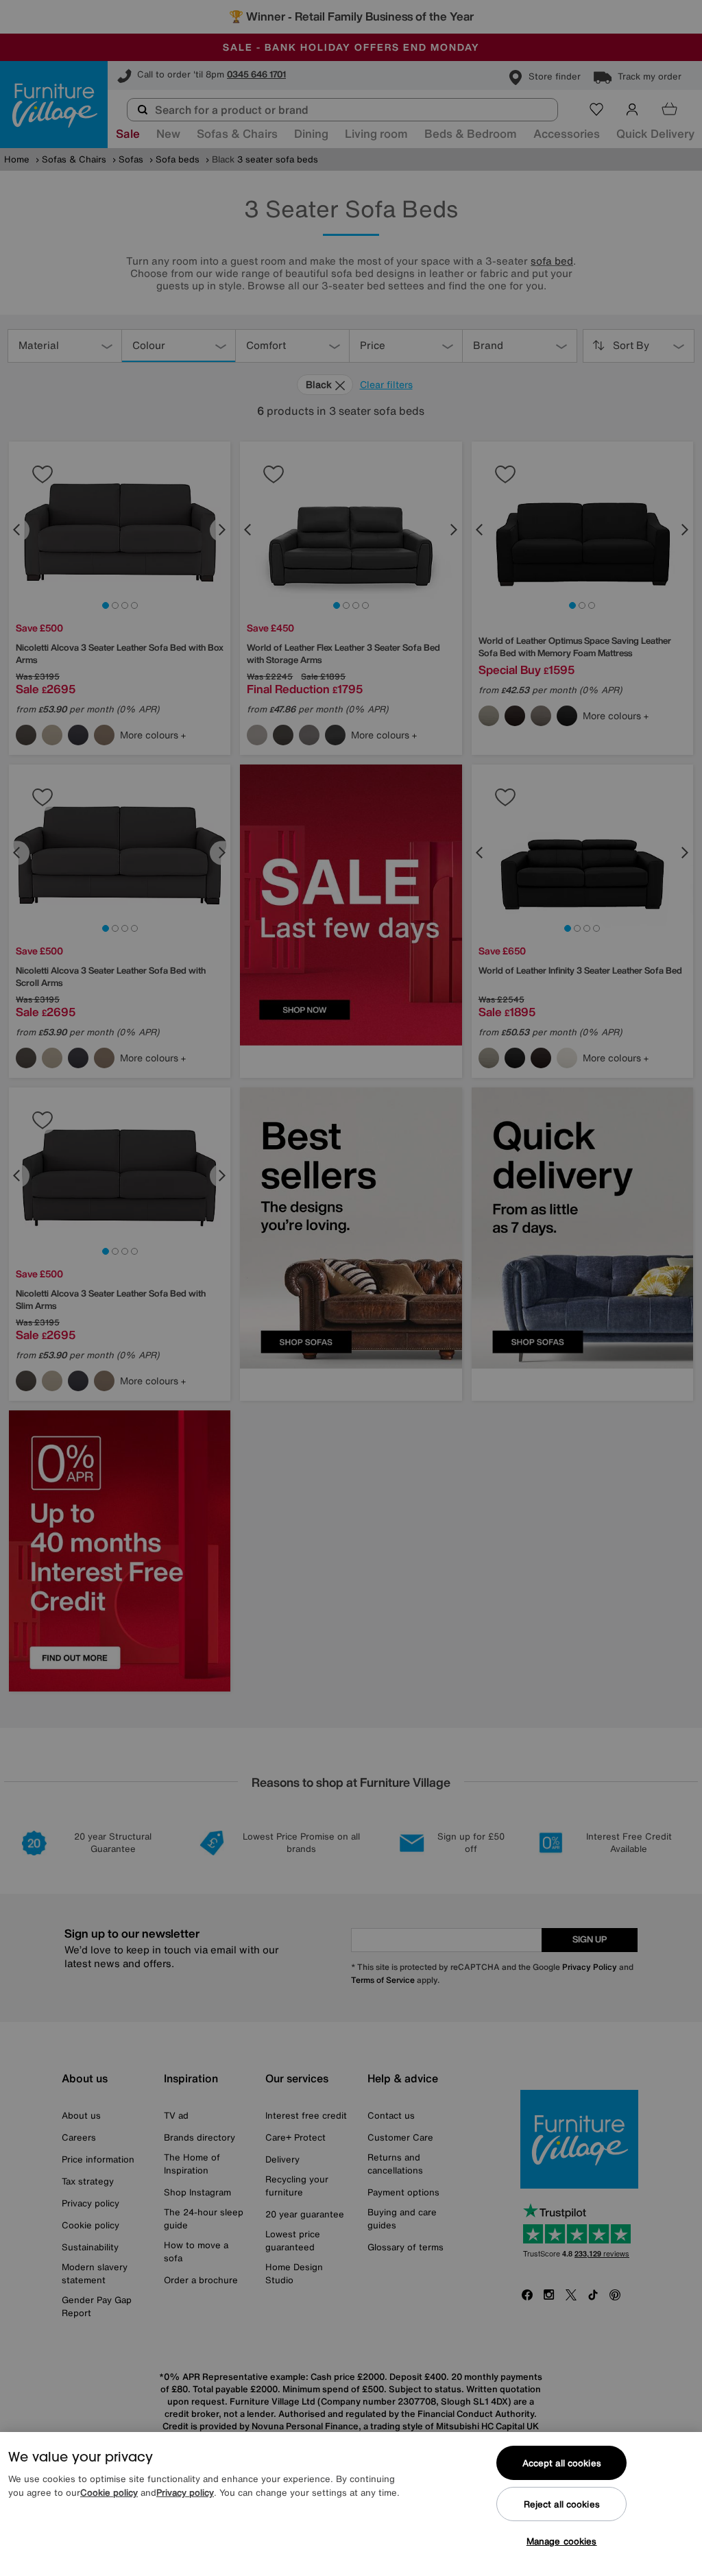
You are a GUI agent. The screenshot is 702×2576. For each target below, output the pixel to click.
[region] (351, 2504)
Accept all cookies (562, 2463)
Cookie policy (109, 2493)
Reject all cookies (562, 2504)
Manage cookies (562, 2541)
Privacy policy (185, 2493)
